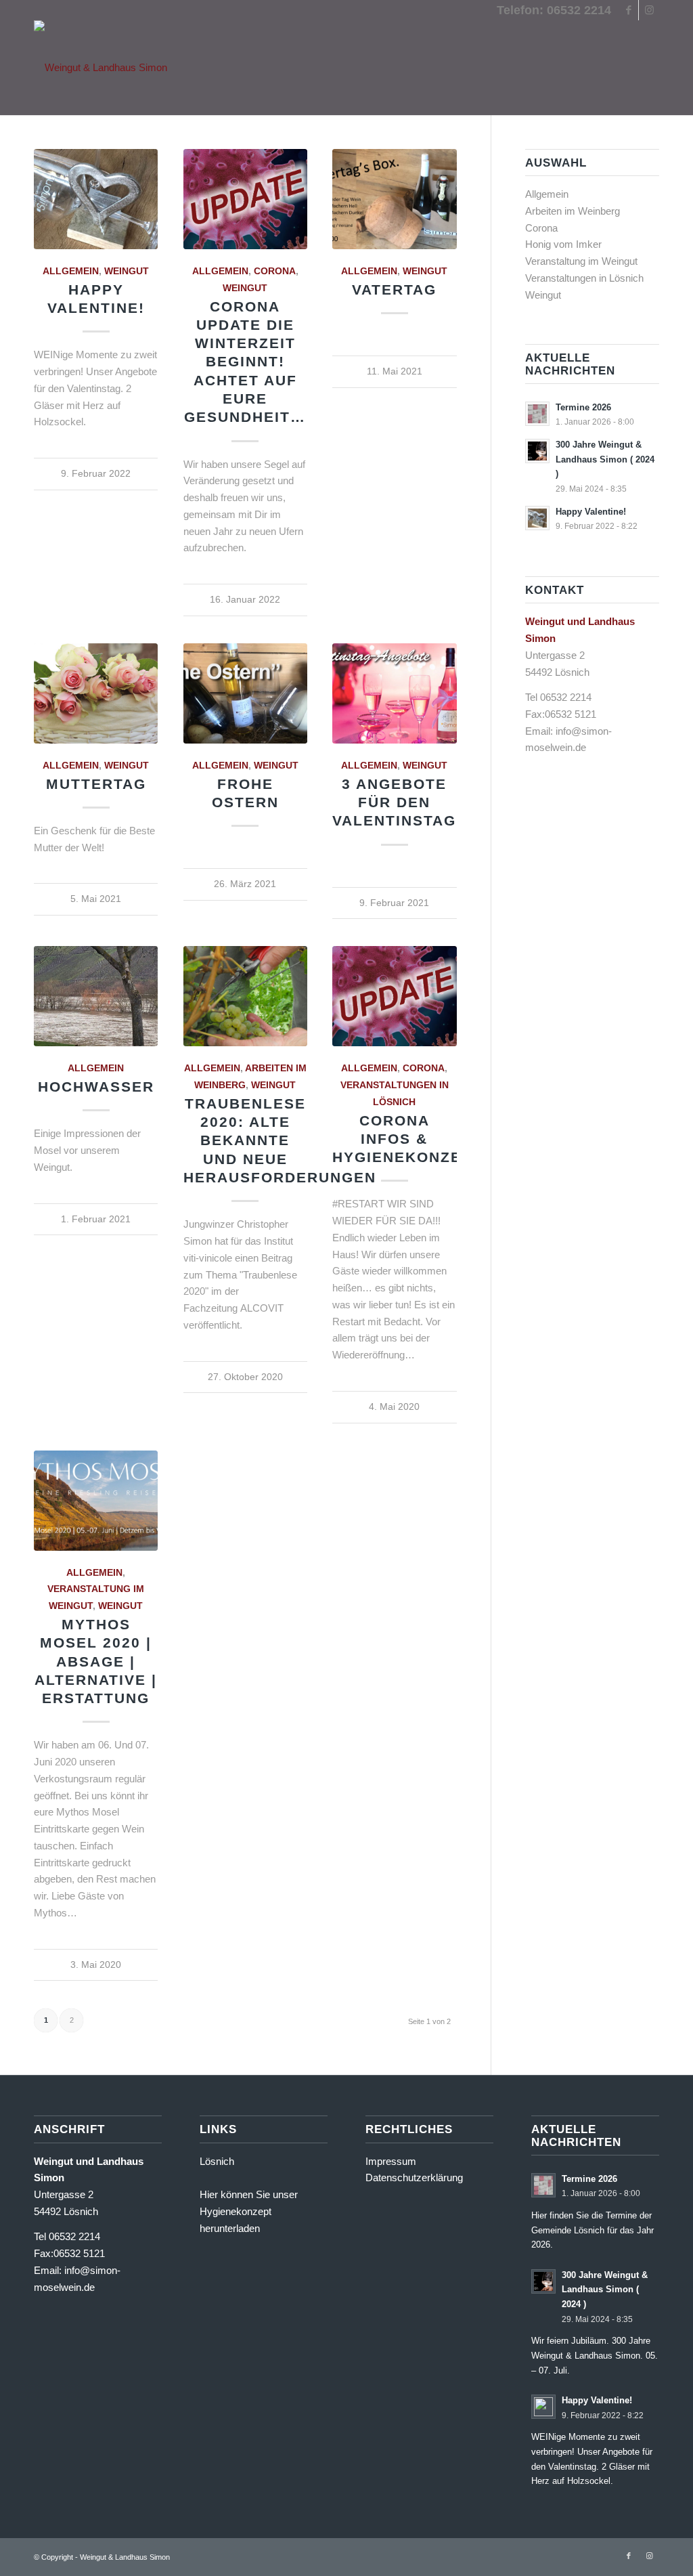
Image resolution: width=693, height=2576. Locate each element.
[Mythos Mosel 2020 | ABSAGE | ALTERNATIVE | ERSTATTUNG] (96, 1501)
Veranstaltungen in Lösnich (584, 278)
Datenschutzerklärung (414, 2177)
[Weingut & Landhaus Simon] (100, 68)
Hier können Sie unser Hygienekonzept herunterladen (249, 2211)
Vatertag (394, 289)
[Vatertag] (394, 199)
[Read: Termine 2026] (537, 414)
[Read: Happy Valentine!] (537, 518)
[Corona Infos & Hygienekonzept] (394, 996)
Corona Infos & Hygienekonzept (407, 1139)
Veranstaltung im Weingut (581, 261)
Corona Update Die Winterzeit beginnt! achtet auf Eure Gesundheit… (245, 362)
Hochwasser (96, 1087)
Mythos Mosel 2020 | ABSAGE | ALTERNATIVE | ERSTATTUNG (96, 1661)
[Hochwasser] (96, 996)
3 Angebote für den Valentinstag (394, 802)
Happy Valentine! (591, 512)
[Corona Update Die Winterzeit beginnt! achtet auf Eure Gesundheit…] (245, 199)
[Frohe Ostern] (245, 693)
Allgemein (71, 271)
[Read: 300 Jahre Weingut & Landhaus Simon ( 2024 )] (537, 451)
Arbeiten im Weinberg (573, 211)
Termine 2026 (583, 407)
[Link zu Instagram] (649, 10)
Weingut (127, 271)
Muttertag (96, 784)
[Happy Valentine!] (96, 199)
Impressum (391, 2161)
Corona (275, 271)
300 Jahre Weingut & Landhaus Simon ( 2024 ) (605, 459)
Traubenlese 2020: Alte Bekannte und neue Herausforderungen (280, 1140)
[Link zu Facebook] (628, 10)
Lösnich (217, 2161)
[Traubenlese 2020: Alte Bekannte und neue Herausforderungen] (245, 996)
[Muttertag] (96, 693)
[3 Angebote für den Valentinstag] (394, 693)
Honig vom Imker (563, 244)
